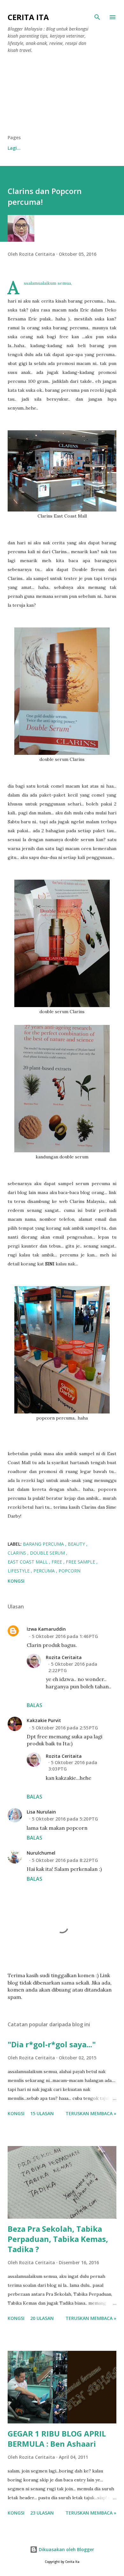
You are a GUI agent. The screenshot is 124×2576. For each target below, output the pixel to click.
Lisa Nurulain (41, 1812)
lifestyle (19, 1571)
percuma (45, 1571)
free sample (81, 1562)
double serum (48, 1553)
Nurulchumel (41, 1853)
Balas (34, 1705)
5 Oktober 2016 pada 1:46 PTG (65, 1636)
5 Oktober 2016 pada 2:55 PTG (65, 1728)
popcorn (69, 1571)
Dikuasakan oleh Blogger (66, 2549)
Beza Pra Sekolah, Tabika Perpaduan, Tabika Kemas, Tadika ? (58, 2239)
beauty (77, 1544)
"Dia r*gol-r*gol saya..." (52, 2044)
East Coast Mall (28, 1562)
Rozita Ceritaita (64, 1657)
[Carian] (97, 17)
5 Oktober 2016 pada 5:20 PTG (65, 1819)
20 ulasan (42, 2318)
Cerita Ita (28, 17)
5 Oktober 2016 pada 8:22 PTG (65, 1860)
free (57, 1562)
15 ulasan (42, 2113)
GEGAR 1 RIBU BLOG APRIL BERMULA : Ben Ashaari (57, 2439)
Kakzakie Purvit (44, 1720)
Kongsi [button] (16, 1581)
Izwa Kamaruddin (46, 1629)
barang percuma (44, 1544)
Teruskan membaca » (91, 2113)
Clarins (17, 1553)
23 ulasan (42, 2513)
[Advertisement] (62, 97)
